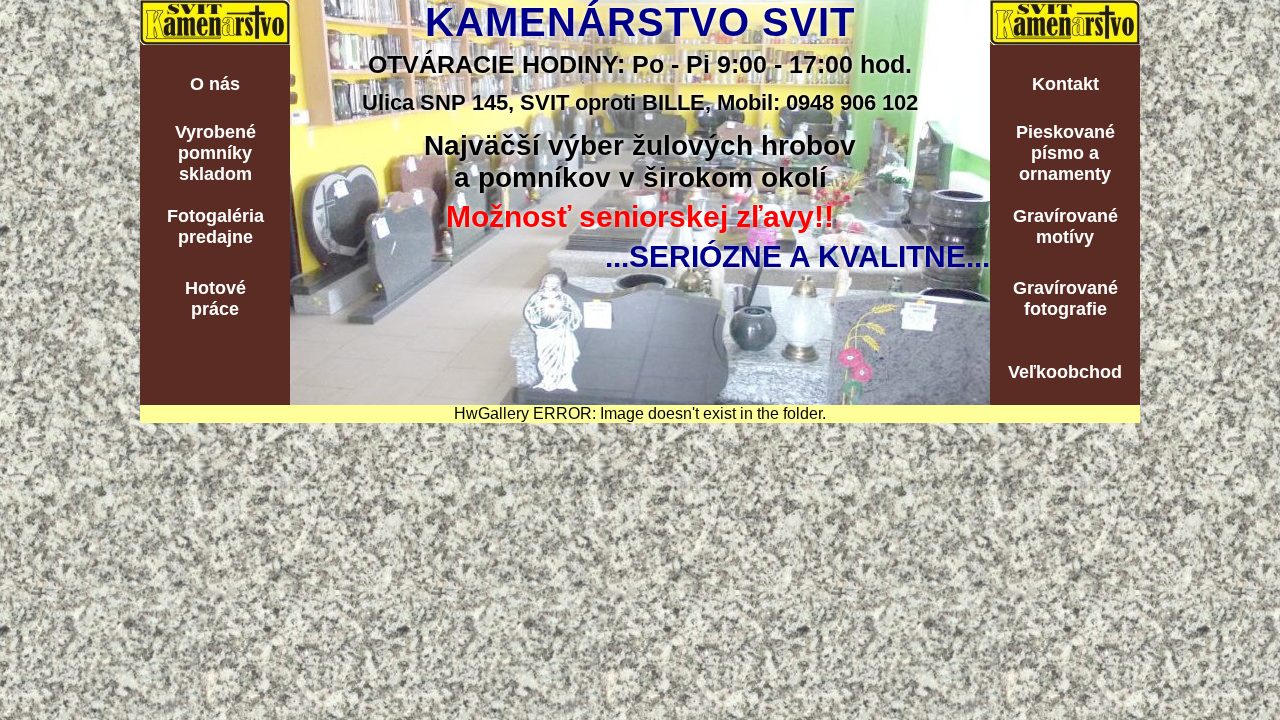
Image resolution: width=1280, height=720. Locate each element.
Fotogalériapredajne (215, 226)
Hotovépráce (215, 298)
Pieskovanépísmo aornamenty (1065, 153)
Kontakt (1065, 84)
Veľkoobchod (1065, 372)
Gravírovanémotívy (1065, 226)
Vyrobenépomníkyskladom (215, 153)
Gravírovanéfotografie (1065, 298)
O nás (215, 84)
